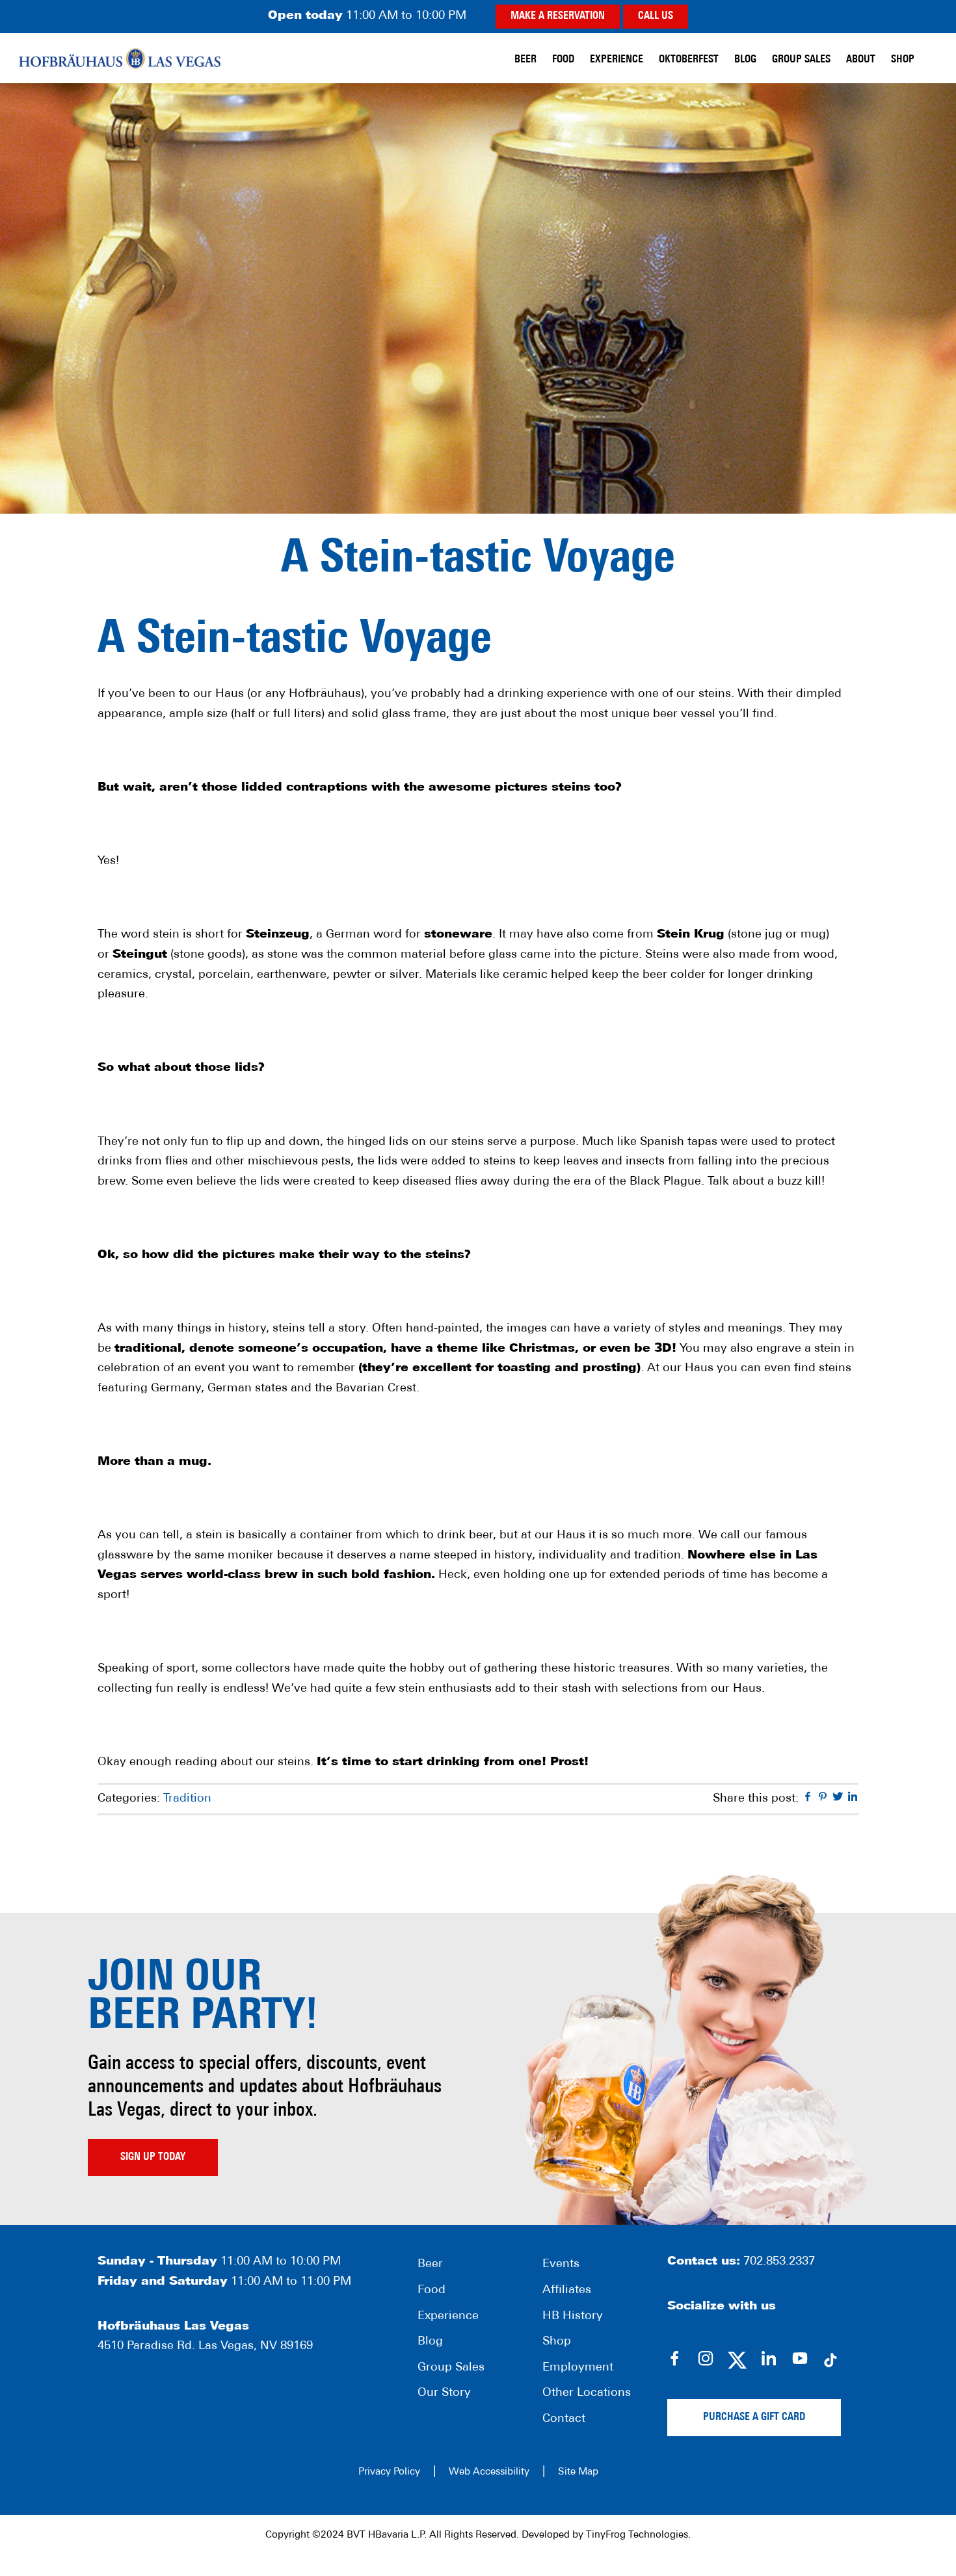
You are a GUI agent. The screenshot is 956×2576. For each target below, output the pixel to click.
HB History (573, 2317)
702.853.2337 (779, 2262)
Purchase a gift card (754, 2417)
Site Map (578, 2472)
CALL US (656, 16)
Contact (564, 2419)
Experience (448, 2317)
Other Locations (587, 2393)
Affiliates (567, 2291)
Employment (578, 2368)
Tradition (187, 1799)
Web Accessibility (489, 2472)
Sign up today (153, 2157)
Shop (557, 2342)
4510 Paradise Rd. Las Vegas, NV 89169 (205, 2346)
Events (561, 2265)
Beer (430, 2265)
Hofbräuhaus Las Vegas (120, 58)
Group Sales (451, 2368)
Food (432, 2291)
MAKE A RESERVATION (558, 16)
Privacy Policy (389, 2472)
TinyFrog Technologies (637, 2535)
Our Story (444, 2393)
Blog (430, 2342)
